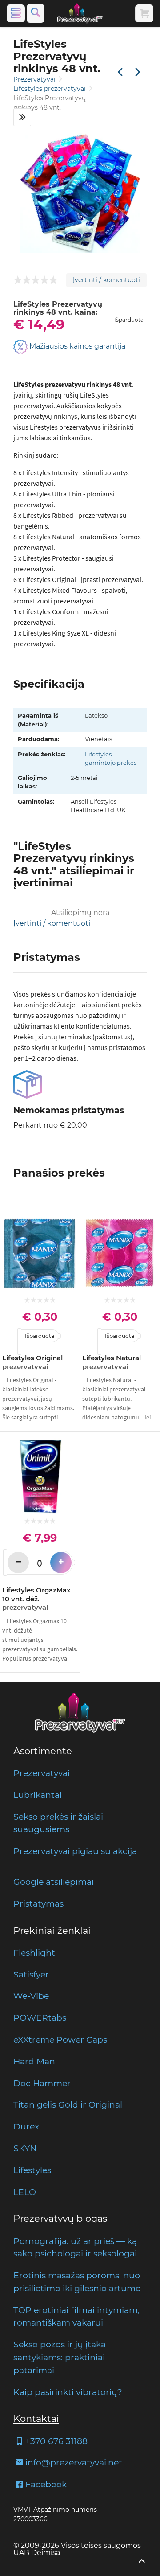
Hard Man (34, 2061)
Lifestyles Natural (112, 1362)
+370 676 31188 (56, 2441)
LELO (25, 2192)
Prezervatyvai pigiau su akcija (75, 1851)
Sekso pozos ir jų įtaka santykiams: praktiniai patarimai (60, 2357)
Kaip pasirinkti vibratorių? (68, 2392)
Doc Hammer (42, 2083)
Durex (26, 2126)
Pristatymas (38, 1903)
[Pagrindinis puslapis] (80, 13)
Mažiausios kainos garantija (76, 346)
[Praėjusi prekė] (120, 73)
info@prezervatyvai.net (74, 2462)
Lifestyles (32, 2170)
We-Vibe (31, 1996)
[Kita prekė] (138, 73)
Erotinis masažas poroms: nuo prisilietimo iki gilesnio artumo (77, 2282)
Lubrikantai (38, 1795)
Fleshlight (34, 1953)
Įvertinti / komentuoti (106, 280)
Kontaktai (36, 2418)
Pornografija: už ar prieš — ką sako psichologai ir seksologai (75, 2247)
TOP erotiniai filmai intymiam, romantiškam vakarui (76, 2316)
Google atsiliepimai (54, 1882)
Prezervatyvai (35, 79)
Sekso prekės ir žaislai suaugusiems (58, 1823)
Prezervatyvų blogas (60, 2218)
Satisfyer (31, 1974)
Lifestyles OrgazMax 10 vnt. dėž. (36, 1599)
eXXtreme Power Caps (60, 2039)
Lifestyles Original (32, 1362)
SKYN (25, 2148)
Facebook (46, 2484)
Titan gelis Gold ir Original (68, 2104)
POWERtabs (40, 2018)
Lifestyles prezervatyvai (50, 89)
